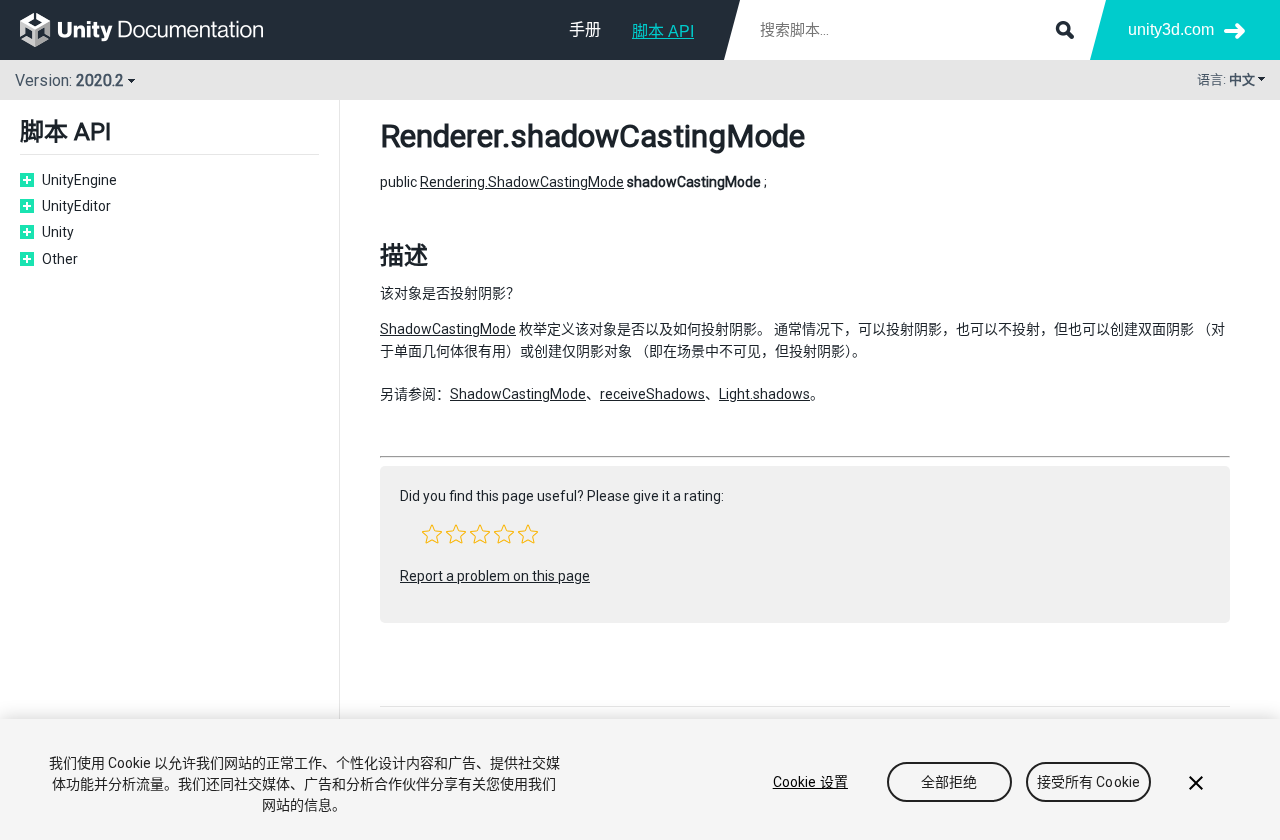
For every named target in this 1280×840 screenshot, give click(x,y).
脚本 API (663, 31)
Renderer (441, 136)
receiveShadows (652, 394)
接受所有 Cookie (1089, 782)
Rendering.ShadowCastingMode (522, 182)
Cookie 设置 (810, 782)
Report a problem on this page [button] (495, 576)
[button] (432, 534)
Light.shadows (764, 394)
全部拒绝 (949, 782)
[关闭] (1196, 783)
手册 (585, 29)
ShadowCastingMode (448, 329)
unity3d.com (1171, 29)
